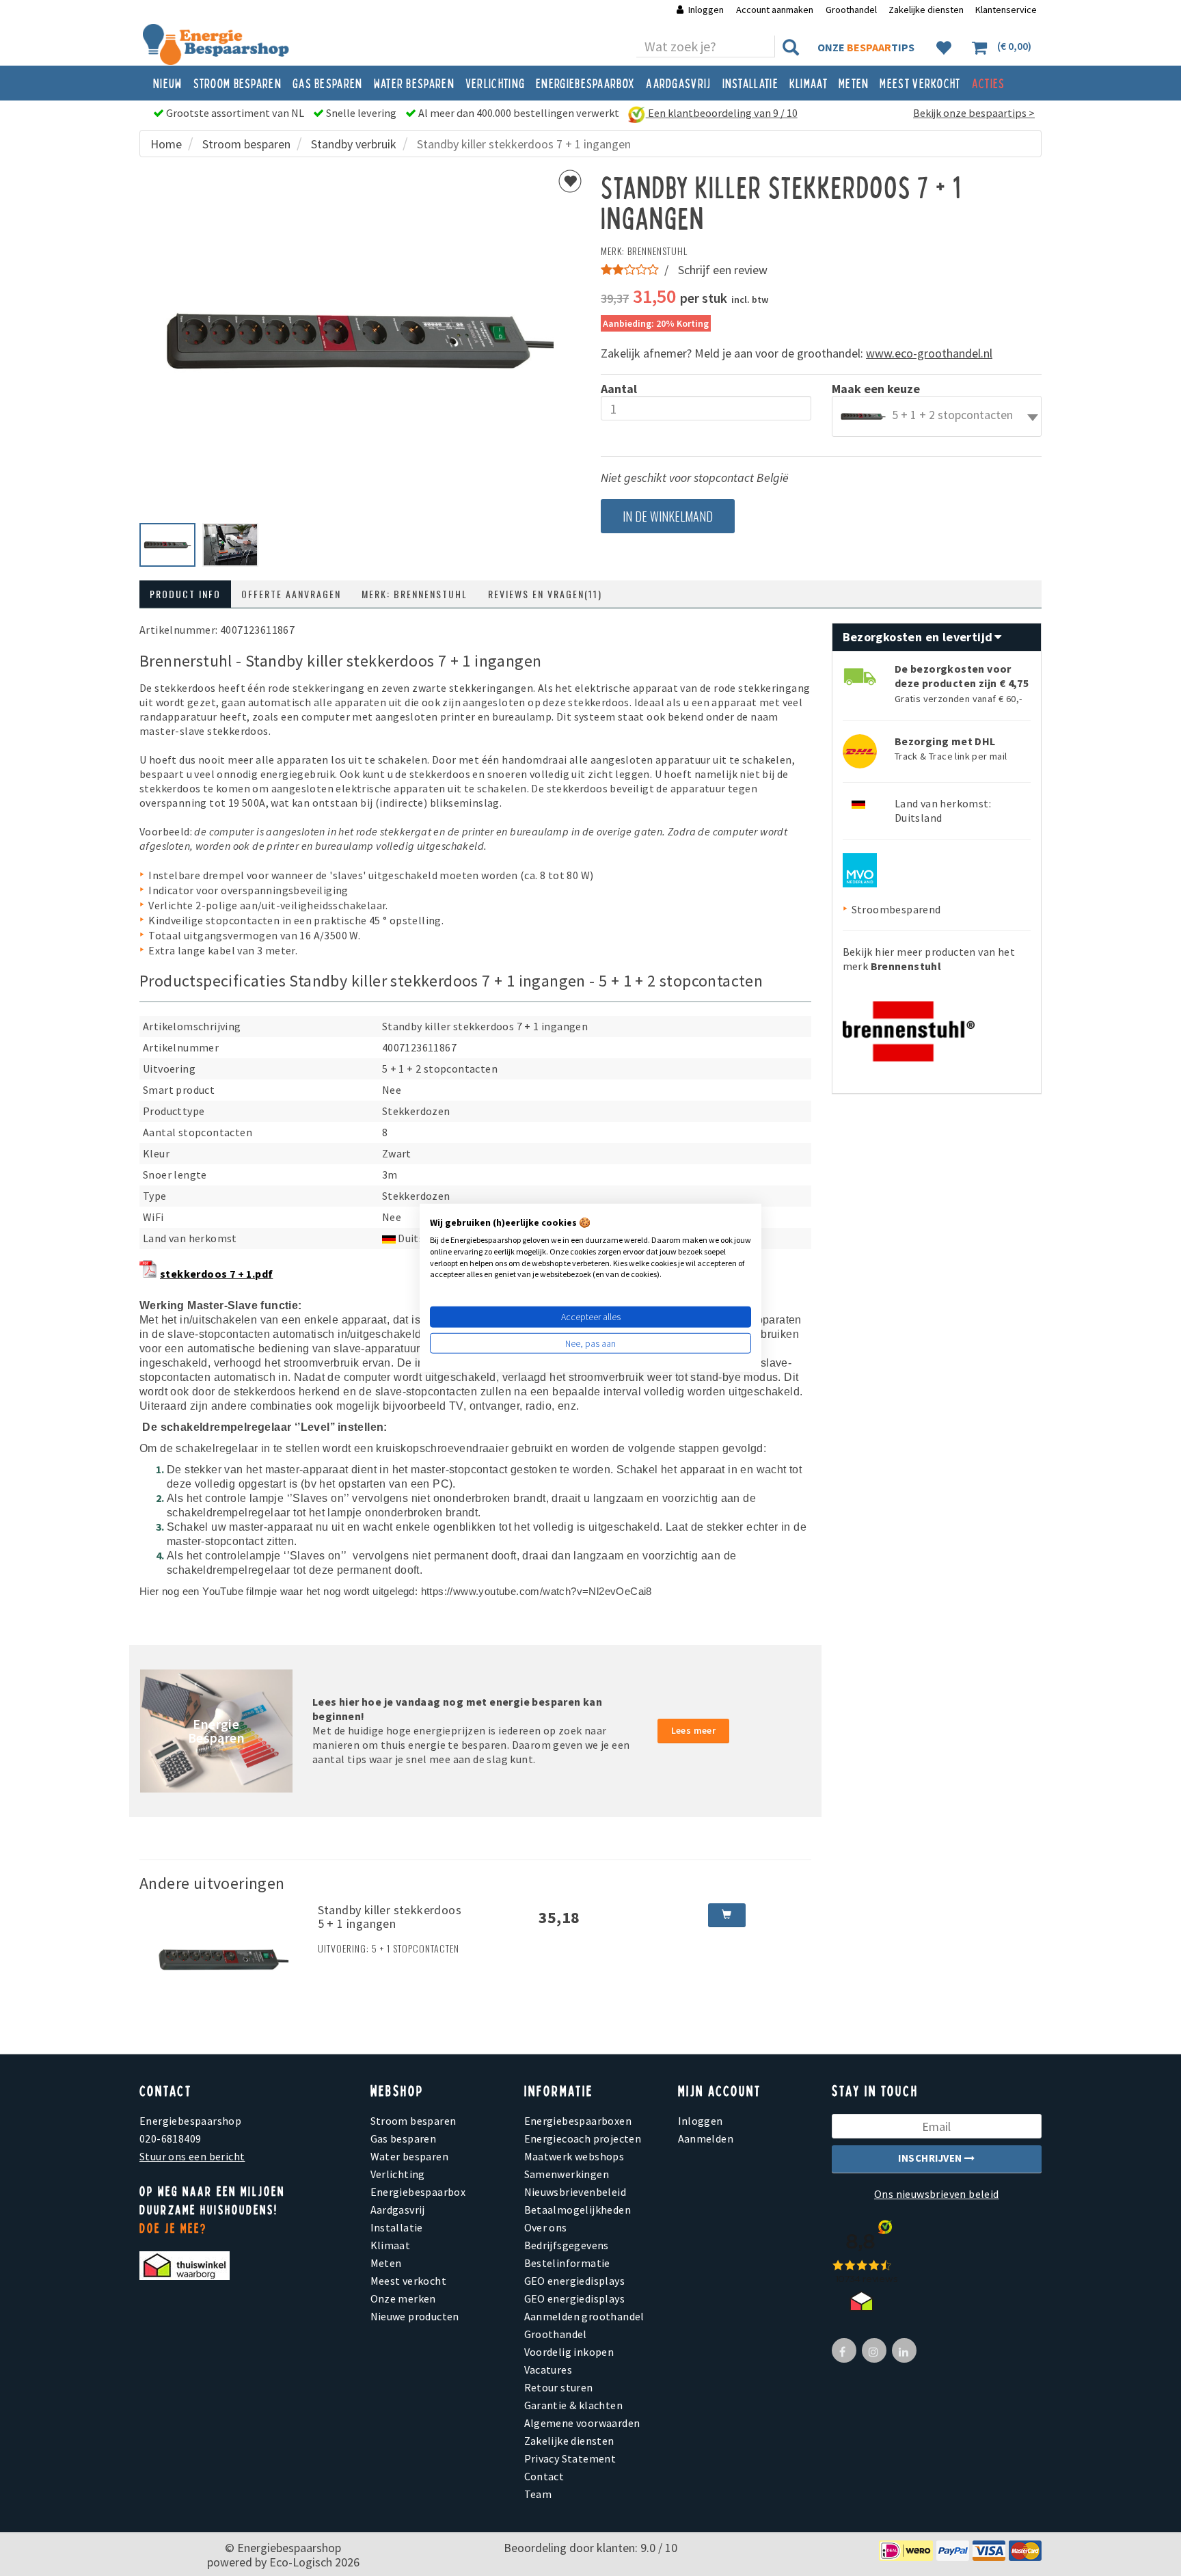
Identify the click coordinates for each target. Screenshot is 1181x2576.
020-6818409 (170, 2138)
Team (538, 2494)
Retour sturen (559, 2387)
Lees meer (694, 1730)
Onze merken (403, 2298)
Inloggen (706, 10)
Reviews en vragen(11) (545, 594)
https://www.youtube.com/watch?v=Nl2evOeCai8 (537, 1592)
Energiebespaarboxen (578, 2121)
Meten (854, 83)
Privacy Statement (570, 2458)
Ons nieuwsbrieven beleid (937, 2194)
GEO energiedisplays (575, 2281)
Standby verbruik (354, 144)
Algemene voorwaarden (582, 2423)
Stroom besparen (238, 83)
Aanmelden (706, 2138)
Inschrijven (931, 2158)
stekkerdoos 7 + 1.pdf (216, 1274)
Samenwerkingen (567, 2174)
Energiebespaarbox (585, 83)
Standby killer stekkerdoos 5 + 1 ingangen (390, 1917)
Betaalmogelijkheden (578, 2210)
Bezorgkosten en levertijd (919, 637)
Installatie (750, 83)
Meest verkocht (920, 83)
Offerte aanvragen (291, 594)
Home (166, 144)
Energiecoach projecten (583, 2138)
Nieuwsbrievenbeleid (575, 2192)
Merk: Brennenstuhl (415, 594)
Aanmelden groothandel (584, 2316)
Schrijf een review (723, 270)
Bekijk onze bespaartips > (974, 113)
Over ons (546, 2227)
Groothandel (851, 10)
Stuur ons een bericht (192, 2156)
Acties (989, 83)
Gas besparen (328, 83)
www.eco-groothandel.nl (929, 353)
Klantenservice (1006, 10)
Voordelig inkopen (569, 2352)
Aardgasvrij (678, 83)
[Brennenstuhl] (909, 1027)
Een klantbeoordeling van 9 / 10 (722, 113)
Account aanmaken (776, 10)
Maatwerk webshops (574, 2156)
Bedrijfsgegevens (567, 2245)
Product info (185, 594)
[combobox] (937, 416)
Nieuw (168, 83)
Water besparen (414, 83)
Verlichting (495, 83)
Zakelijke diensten (926, 10)
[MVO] (860, 869)
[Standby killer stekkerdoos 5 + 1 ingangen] (223, 1958)
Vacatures (548, 2370)
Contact (544, 2476)
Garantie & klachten (574, 2405)
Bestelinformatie (567, 2263)
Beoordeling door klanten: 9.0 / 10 (590, 2548)
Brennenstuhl (657, 251)
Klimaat (809, 83)
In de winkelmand (668, 516)
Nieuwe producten (415, 2316)
